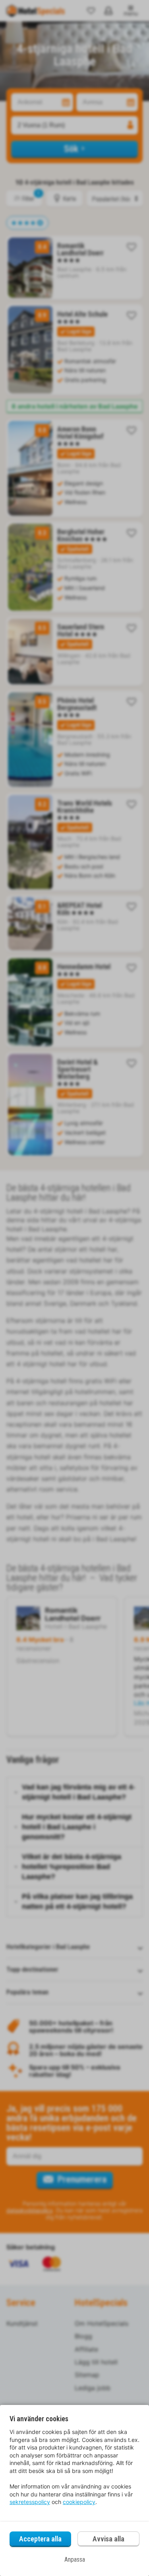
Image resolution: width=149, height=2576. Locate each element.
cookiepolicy (79, 2502)
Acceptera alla (40, 2539)
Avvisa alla (108, 2539)
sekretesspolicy (30, 2502)
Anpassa (75, 2559)
